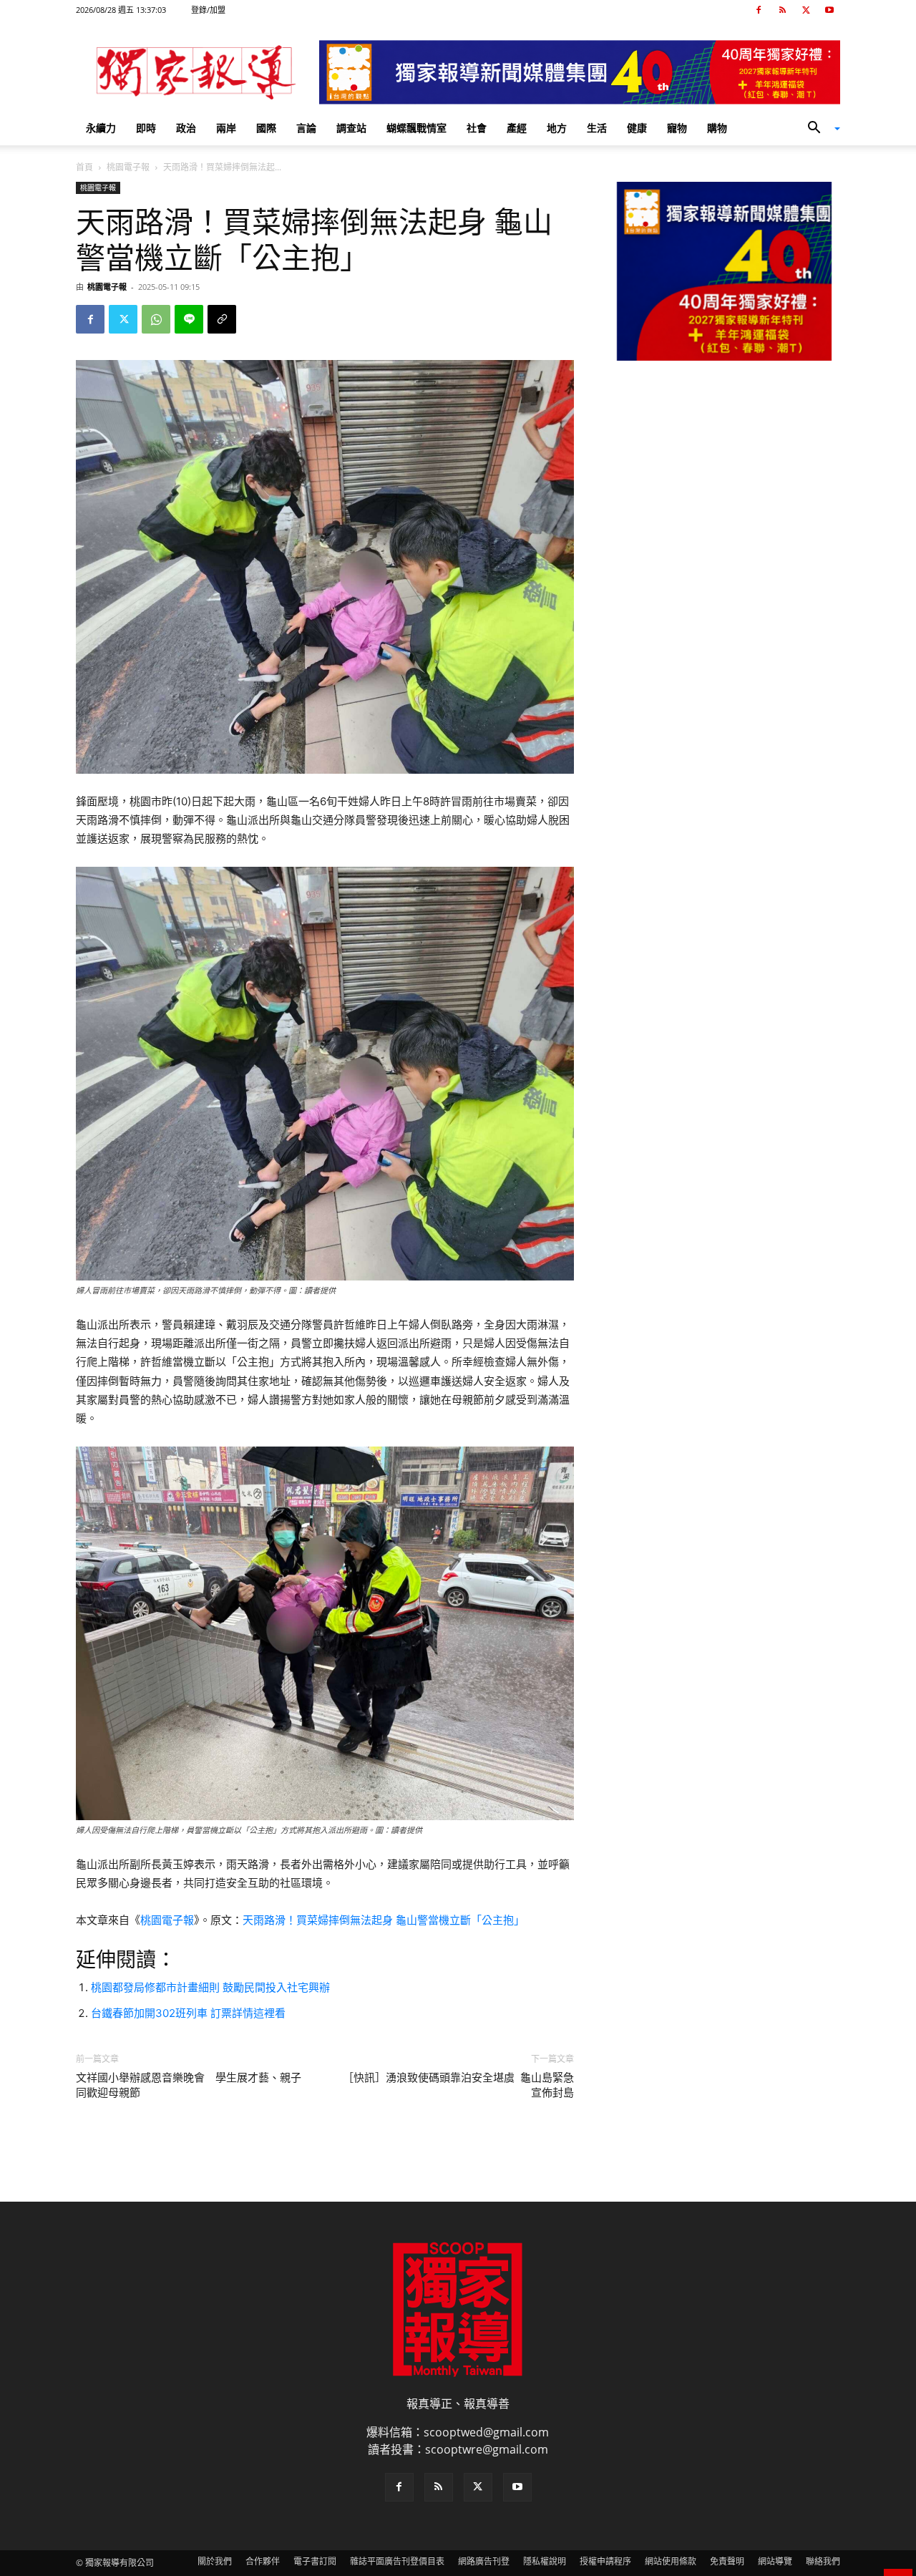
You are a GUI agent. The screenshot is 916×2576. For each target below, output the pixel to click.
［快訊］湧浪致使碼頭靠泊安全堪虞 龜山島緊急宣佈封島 (458, 2085)
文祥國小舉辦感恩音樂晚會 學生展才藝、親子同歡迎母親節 (189, 2085)
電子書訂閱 (315, 2561)
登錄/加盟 (208, 10)
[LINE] (189, 319)
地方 (557, 128)
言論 (306, 128)
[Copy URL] (222, 319)
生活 (597, 128)
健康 (637, 128)
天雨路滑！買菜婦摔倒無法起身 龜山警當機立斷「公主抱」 (384, 1920)
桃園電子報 (128, 167)
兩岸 (226, 128)
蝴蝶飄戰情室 (416, 128)
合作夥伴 (263, 2561)
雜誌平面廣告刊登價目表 (397, 2561)
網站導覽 (775, 2561)
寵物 (677, 128)
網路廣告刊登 (484, 2561)
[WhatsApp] (156, 319)
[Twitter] (806, 10)
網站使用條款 (671, 2561)
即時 (146, 128)
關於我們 (215, 2561)
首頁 (84, 167)
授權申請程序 (605, 2561)
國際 (266, 128)
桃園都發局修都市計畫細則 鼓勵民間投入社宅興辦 (210, 1987)
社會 (477, 128)
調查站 (351, 128)
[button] (819, 129)
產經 (517, 128)
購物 (717, 128)
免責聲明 (727, 2561)
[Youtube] (829, 10)
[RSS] (782, 10)
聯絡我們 (823, 2561)
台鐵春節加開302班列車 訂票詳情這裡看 (188, 2013)
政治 (186, 128)
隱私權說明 (545, 2561)
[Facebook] (759, 10)
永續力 (101, 128)
